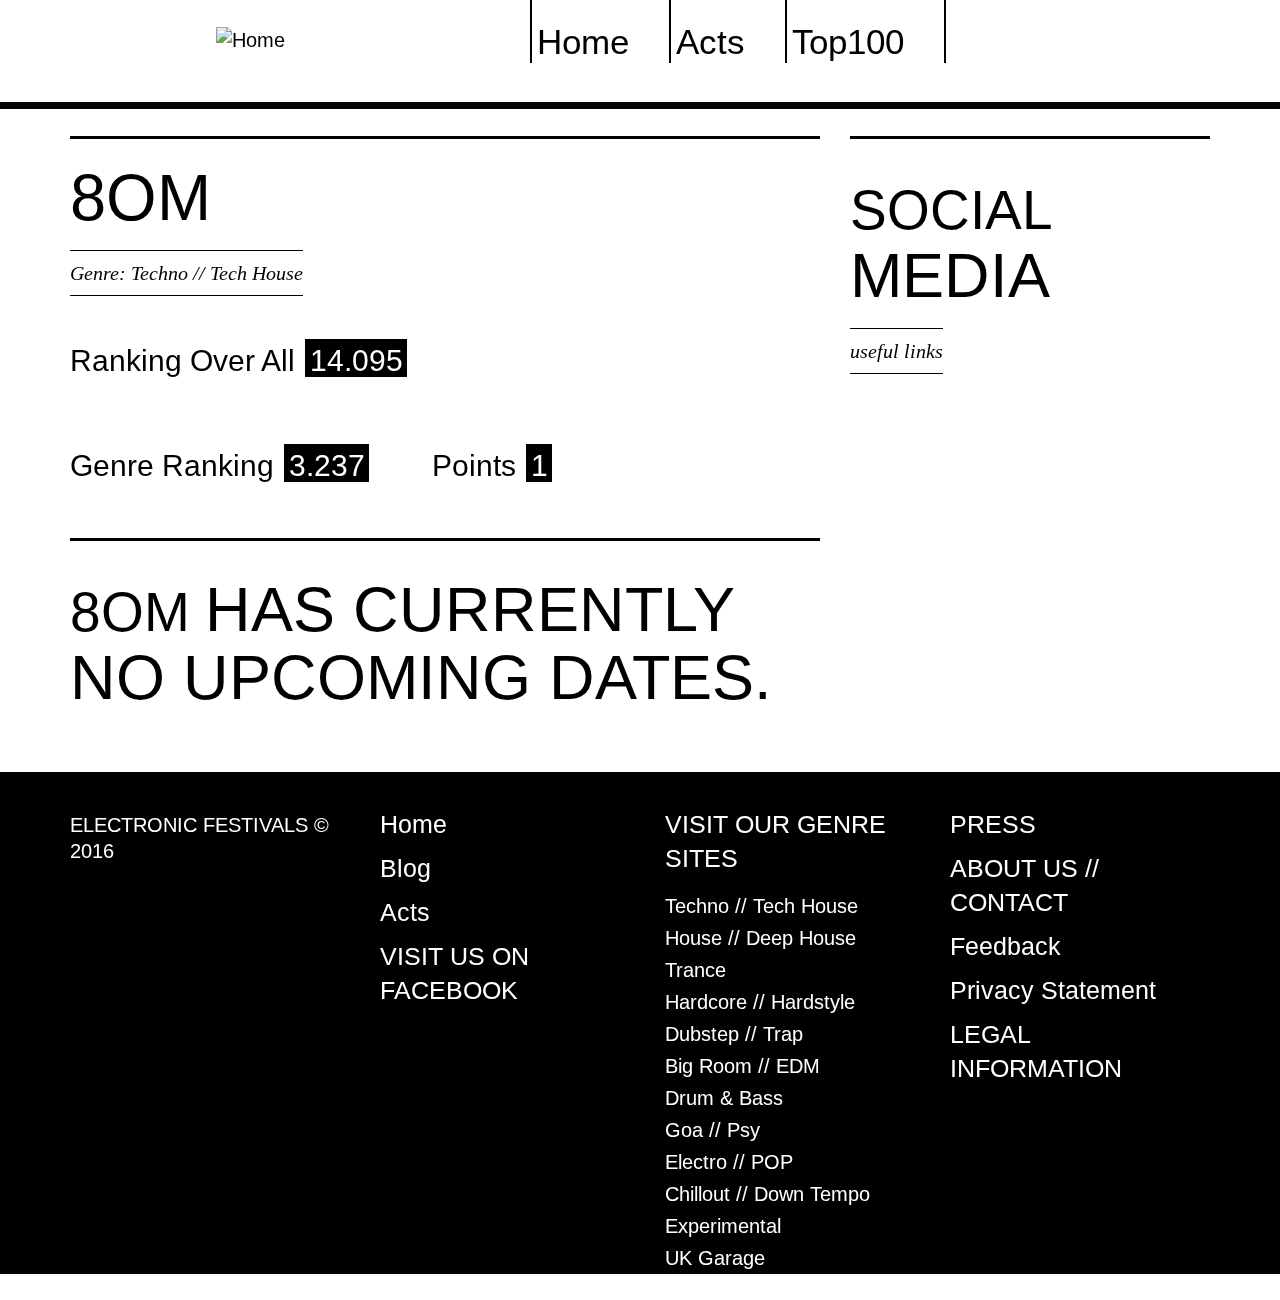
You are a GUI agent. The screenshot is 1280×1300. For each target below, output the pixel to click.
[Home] (250, 38)
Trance (695, 970)
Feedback (1005, 946)
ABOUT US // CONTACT (1024, 885)
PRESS (993, 824)
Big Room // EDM (742, 1066)
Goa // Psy (712, 1130)
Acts (405, 912)
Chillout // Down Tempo (767, 1194)
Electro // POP (729, 1162)
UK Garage (715, 1258)
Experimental (723, 1226)
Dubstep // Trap (734, 1034)
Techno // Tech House (217, 273)
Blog (405, 868)
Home (413, 824)
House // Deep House (760, 938)
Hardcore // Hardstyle (760, 1002)
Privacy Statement (1053, 990)
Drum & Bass (724, 1098)
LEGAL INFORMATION (1036, 1051)
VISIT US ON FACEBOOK (454, 973)
